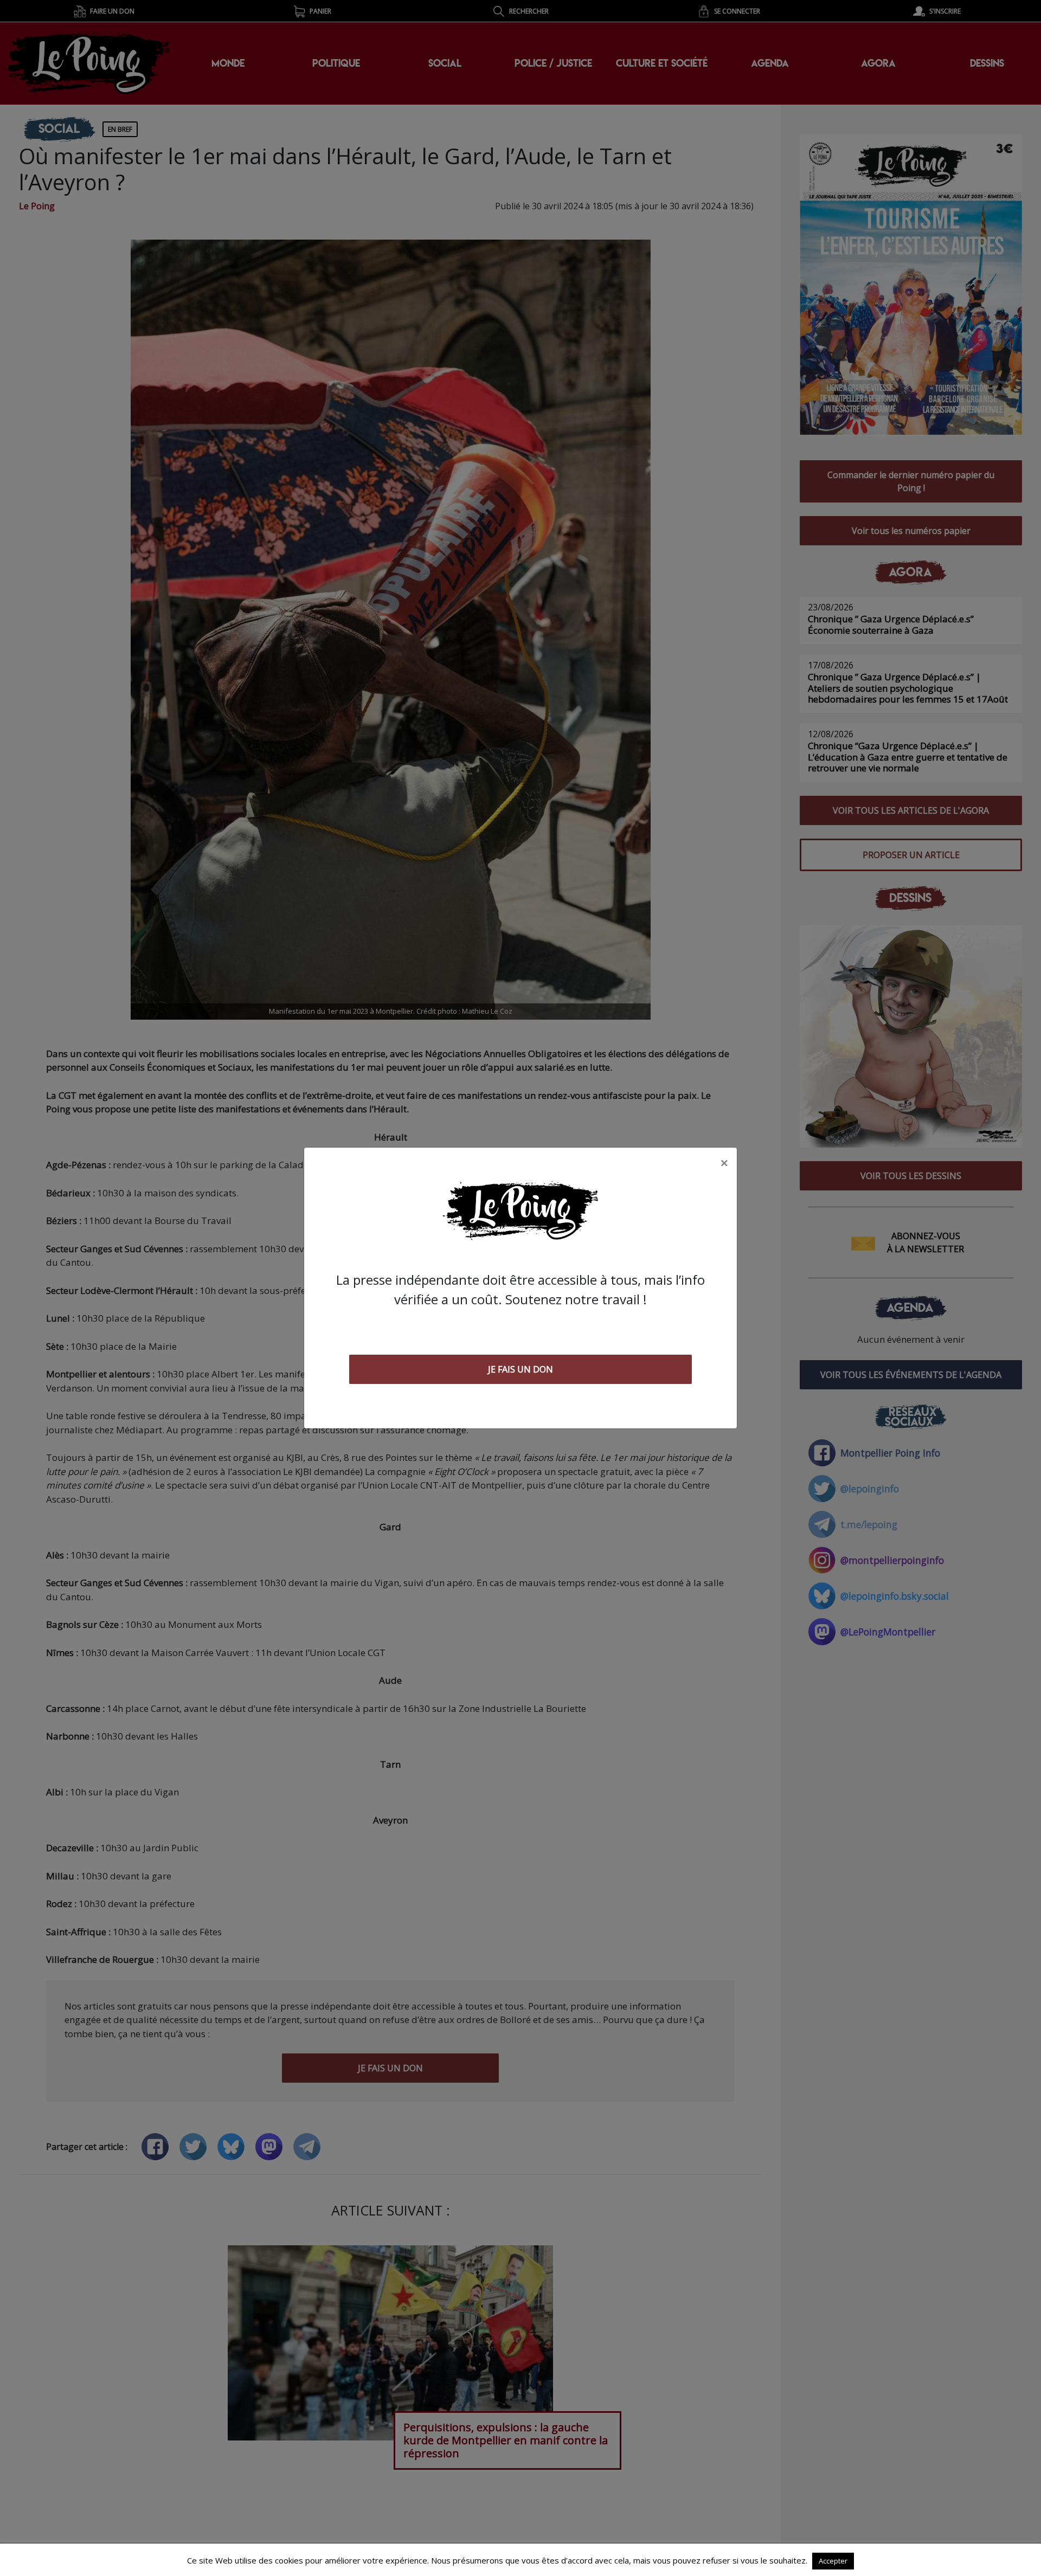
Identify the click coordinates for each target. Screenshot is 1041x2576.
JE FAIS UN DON (520, 1369)
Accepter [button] (833, 2561)
